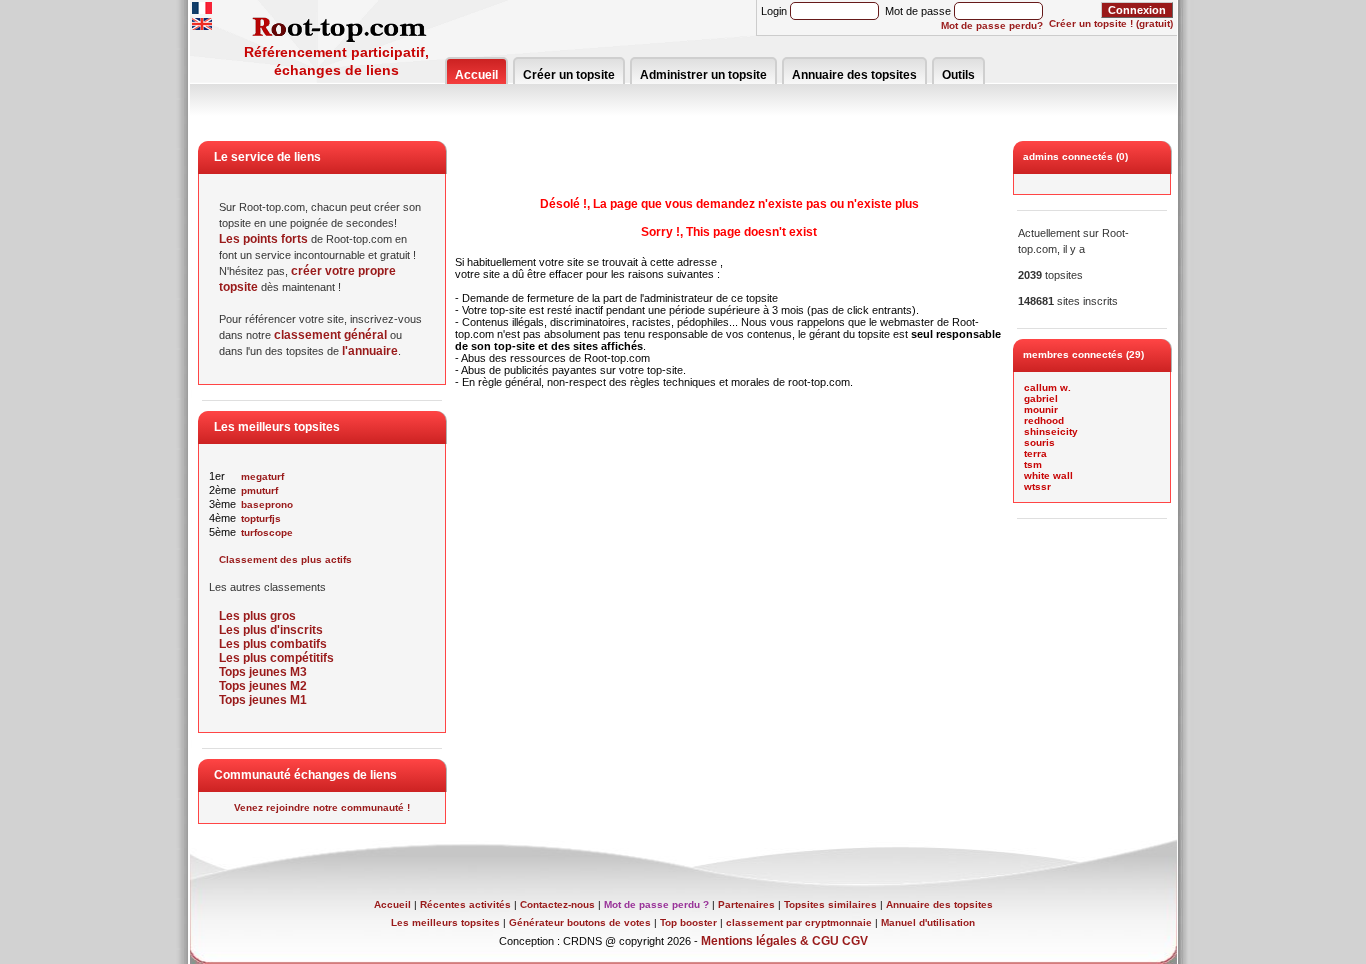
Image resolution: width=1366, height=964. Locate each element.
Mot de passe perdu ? (656, 904)
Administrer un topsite (703, 75)
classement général (330, 335)
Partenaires (746, 904)
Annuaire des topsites (854, 75)
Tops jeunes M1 (263, 700)
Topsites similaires (830, 904)
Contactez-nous (557, 904)
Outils (958, 75)
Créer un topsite (569, 75)
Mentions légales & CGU (770, 941)
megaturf (262, 476)
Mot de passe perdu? (992, 25)
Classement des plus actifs (285, 559)
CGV (855, 941)
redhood (1044, 420)
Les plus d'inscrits (271, 630)
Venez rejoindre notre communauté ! (322, 807)
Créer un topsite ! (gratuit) (1111, 23)
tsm (1033, 464)
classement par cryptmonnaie (799, 922)
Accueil (476, 75)
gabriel (1041, 398)
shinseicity (1051, 431)
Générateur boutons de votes (580, 922)
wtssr (1037, 486)
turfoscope (267, 532)
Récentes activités (465, 904)
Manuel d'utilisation (928, 922)
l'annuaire (370, 351)
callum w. (1047, 387)
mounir (1041, 409)
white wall (1048, 475)
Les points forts (263, 239)
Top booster (688, 922)
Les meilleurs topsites (445, 922)
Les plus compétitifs (276, 658)
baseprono (267, 504)
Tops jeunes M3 (263, 672)
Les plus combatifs (273, 644)
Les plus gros (257, 616)
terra (1035, 453)
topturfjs (261, 518)
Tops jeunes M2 (263, 686)
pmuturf (259, 490)
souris (1039, 442)
